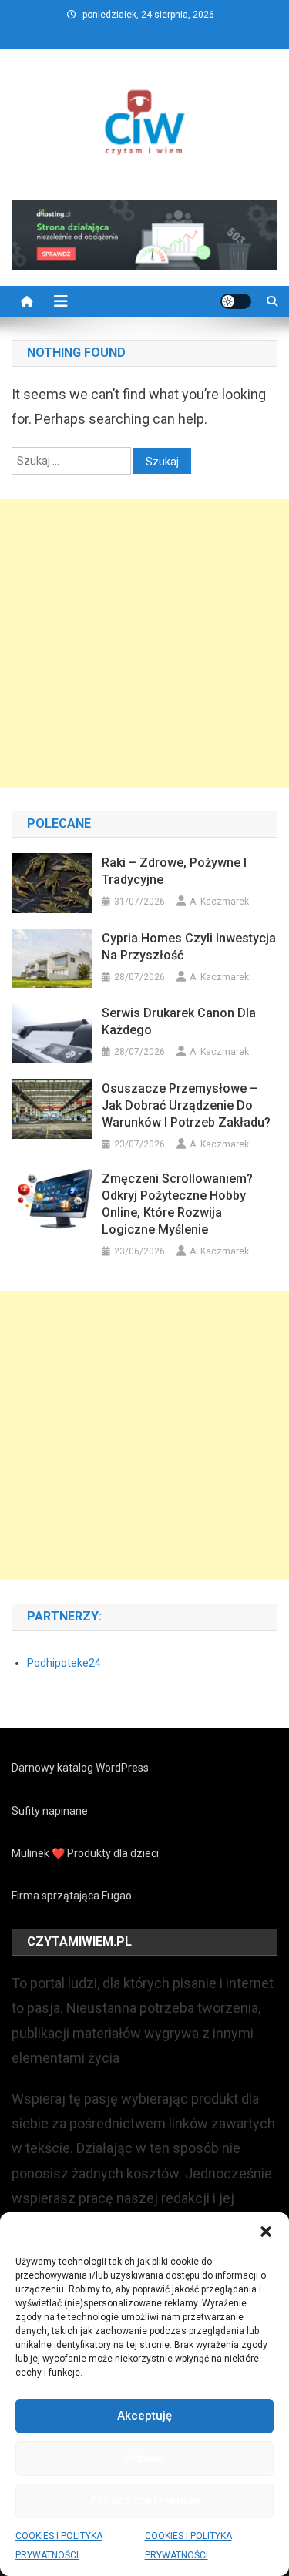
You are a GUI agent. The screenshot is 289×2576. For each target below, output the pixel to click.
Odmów (144, 2458)
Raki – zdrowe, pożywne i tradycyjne (174, 871)
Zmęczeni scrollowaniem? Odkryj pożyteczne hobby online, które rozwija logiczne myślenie (177, 1204)
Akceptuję (144, 2416)
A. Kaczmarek (219, 902)
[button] (266, 2232)
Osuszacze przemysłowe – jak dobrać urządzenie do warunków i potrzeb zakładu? (186, 1105)
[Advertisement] (144, 643)
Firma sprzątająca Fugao (72, 1896)
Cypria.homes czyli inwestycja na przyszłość (189, 947)
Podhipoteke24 (64, 1663)
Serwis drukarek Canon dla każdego (179, 1021)
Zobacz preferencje (145, 2500)
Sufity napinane (50, 1811)
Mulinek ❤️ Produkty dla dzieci (85, 1853)
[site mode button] (236, 301)
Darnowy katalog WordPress (80, 1768)
